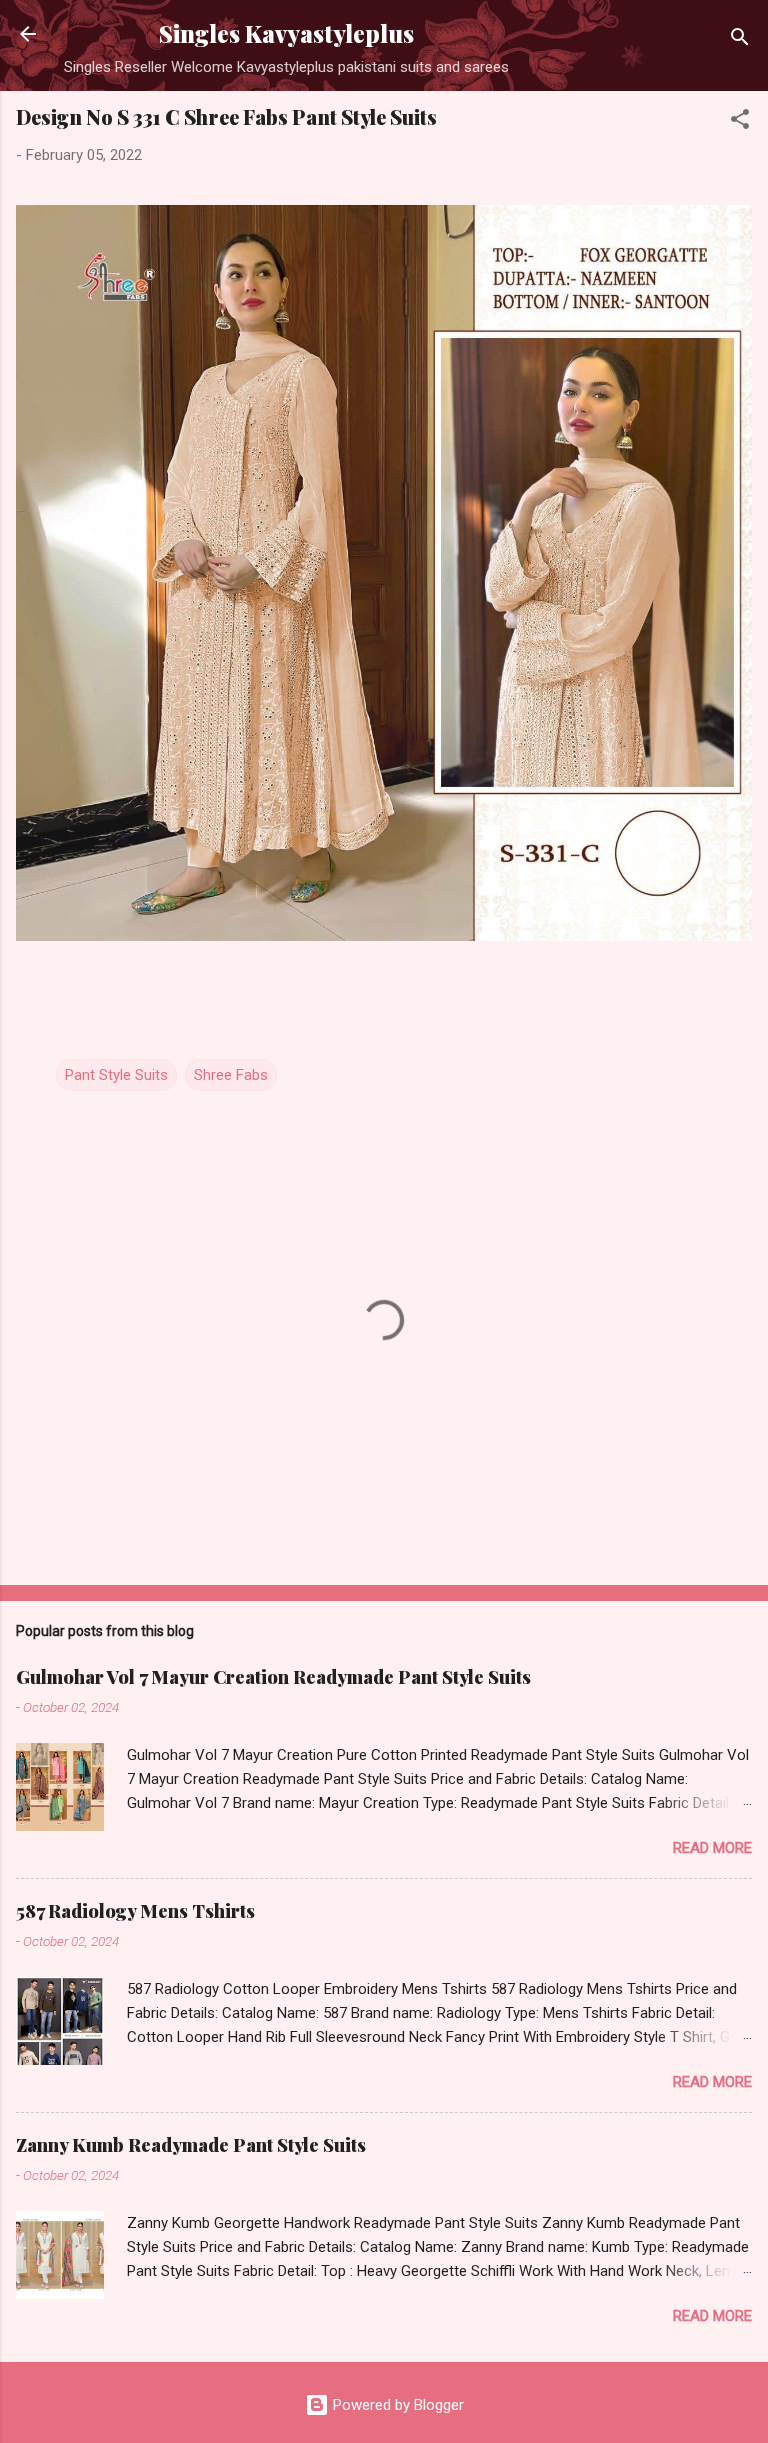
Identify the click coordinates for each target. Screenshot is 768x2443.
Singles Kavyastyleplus (286, 33)
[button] (740, 122)
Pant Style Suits (116, 1075)
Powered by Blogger (396, 2405)
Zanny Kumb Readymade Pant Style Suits (191, 2145)
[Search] (740, 40)
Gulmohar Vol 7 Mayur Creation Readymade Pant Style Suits (273, 1677)
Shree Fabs (231, 1075)
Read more (712, 1848)
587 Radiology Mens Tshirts (135, 1911)
